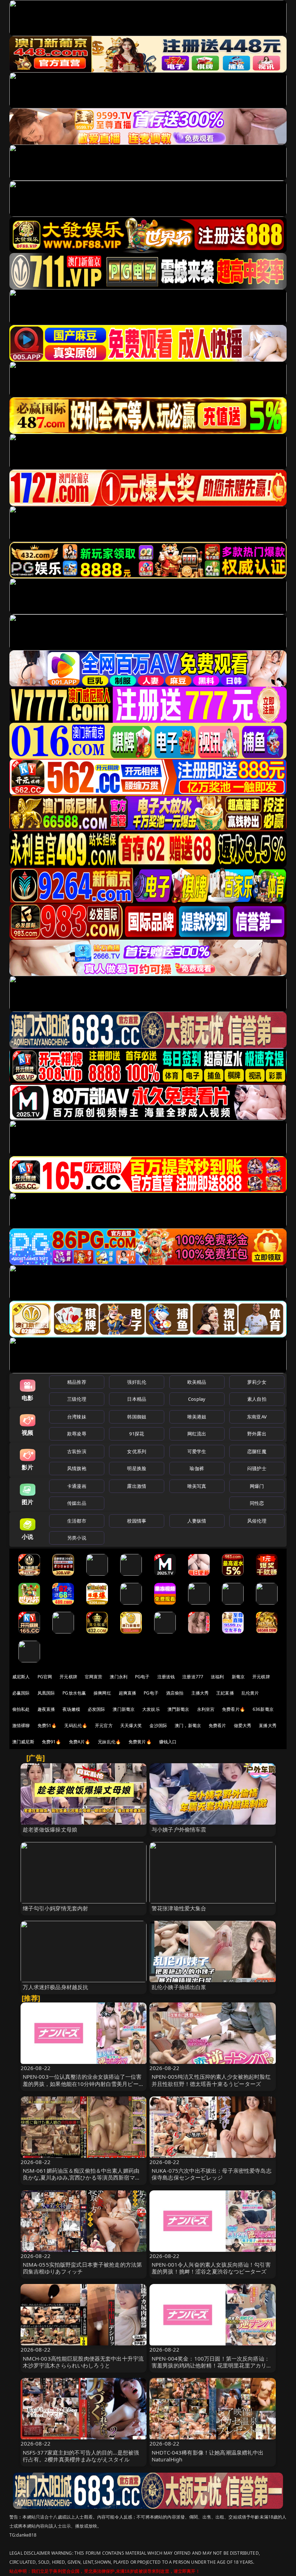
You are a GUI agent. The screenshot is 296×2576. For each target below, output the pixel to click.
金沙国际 (158, 1725)
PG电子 (142, 1677)
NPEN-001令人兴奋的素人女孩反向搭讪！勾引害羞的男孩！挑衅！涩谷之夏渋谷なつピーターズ (211, 2268)
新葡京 (238, 1677)
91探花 (137, 1434)
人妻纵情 (197, 1521)
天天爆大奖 (131, 1725)
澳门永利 (119, 1677)
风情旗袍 (77, 1468)
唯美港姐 (197, 1417)
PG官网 (45, 1677)
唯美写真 (197, 1486)
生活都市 (77, 1521)
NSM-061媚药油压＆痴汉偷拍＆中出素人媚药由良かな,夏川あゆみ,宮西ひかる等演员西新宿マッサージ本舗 (82, 2177)
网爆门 (257, 1486)
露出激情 (137, 1486)
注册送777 (193, 1677)
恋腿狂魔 (257, 1451)
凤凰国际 (46, 1693)
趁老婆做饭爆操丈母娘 (50, 1829)
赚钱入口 (168, 1742)
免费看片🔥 (234, 1709)
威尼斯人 (21, 1677)
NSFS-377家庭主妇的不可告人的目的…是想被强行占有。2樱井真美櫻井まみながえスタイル (81, 2456)
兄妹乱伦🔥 (109, 1742)
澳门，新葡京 (188, 1725)
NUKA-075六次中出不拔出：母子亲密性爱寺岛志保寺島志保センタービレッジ (212, 2174)
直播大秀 (268, 1725)
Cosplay (197, 1399)
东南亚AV (257, 1417)
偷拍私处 (21, 1709)
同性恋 (257, 1503)
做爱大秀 (243, 1725)
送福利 (217, 1677)
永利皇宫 (206, 1709)
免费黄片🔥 (140, 1742)
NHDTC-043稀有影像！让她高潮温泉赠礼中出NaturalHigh (208, 2456)
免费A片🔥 (80, 1742)
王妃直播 (225, 1693)
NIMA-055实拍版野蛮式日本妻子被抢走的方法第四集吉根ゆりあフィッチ (82, 2268)
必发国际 (97, 1709)
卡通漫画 (77, 1486)
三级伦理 (77, 1399)
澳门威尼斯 (23, 1742)
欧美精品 (197, 1382)
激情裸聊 (21, 1725)
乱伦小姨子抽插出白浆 (179, 1987)
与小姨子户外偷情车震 (179, 1829)
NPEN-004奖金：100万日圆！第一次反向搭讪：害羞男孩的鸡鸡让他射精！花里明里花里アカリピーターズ (212, 2365)
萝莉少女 (257, 1382)
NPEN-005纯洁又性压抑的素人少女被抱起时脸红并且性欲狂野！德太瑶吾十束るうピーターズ (211, 2080)
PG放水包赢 (74, 1693)
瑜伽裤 (197, 1468)
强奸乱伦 (137, 1382)
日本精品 (137, 1399)
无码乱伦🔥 (76, 1725)
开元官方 (104, 1725)
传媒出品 (77, 1503)
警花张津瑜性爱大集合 (179, 1908)
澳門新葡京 (179, 1709)
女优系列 (137, 1451)
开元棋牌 (68, 1677)
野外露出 (257, 1434)
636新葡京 (263, 1709)
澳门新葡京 (124, 1709)
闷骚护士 (257, 1468)
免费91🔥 (52, 1742)
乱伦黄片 (250, 1693)
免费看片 (217, 1725)
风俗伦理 (257, 1521)
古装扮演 (77, 1451)
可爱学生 (197, 1451)
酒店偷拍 (175, 1693)
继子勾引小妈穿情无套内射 (56, 1908)
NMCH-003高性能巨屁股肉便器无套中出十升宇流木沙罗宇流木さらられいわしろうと (83, 2362)
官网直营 (94, 1677)
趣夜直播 (46, 1709)
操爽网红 (102, 1693)
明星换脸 (137, 1468)
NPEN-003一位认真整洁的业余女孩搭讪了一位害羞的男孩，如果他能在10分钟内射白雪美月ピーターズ (83, 2083)
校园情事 (137, 1521)
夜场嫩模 (71, 1709)
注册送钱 (166, 1677)
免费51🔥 (47, 1725)
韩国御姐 (137, 1417)
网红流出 (197, 1434)
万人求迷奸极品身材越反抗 (56, 1987)
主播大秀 (200, 1693)
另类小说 (77, 1538)
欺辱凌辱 (77, 1434)
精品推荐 (77, 1382)
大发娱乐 (151, 1709)
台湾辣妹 (77, 1417)
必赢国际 (21, 1693)
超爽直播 (128, 1693)
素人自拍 (257, 1399)
